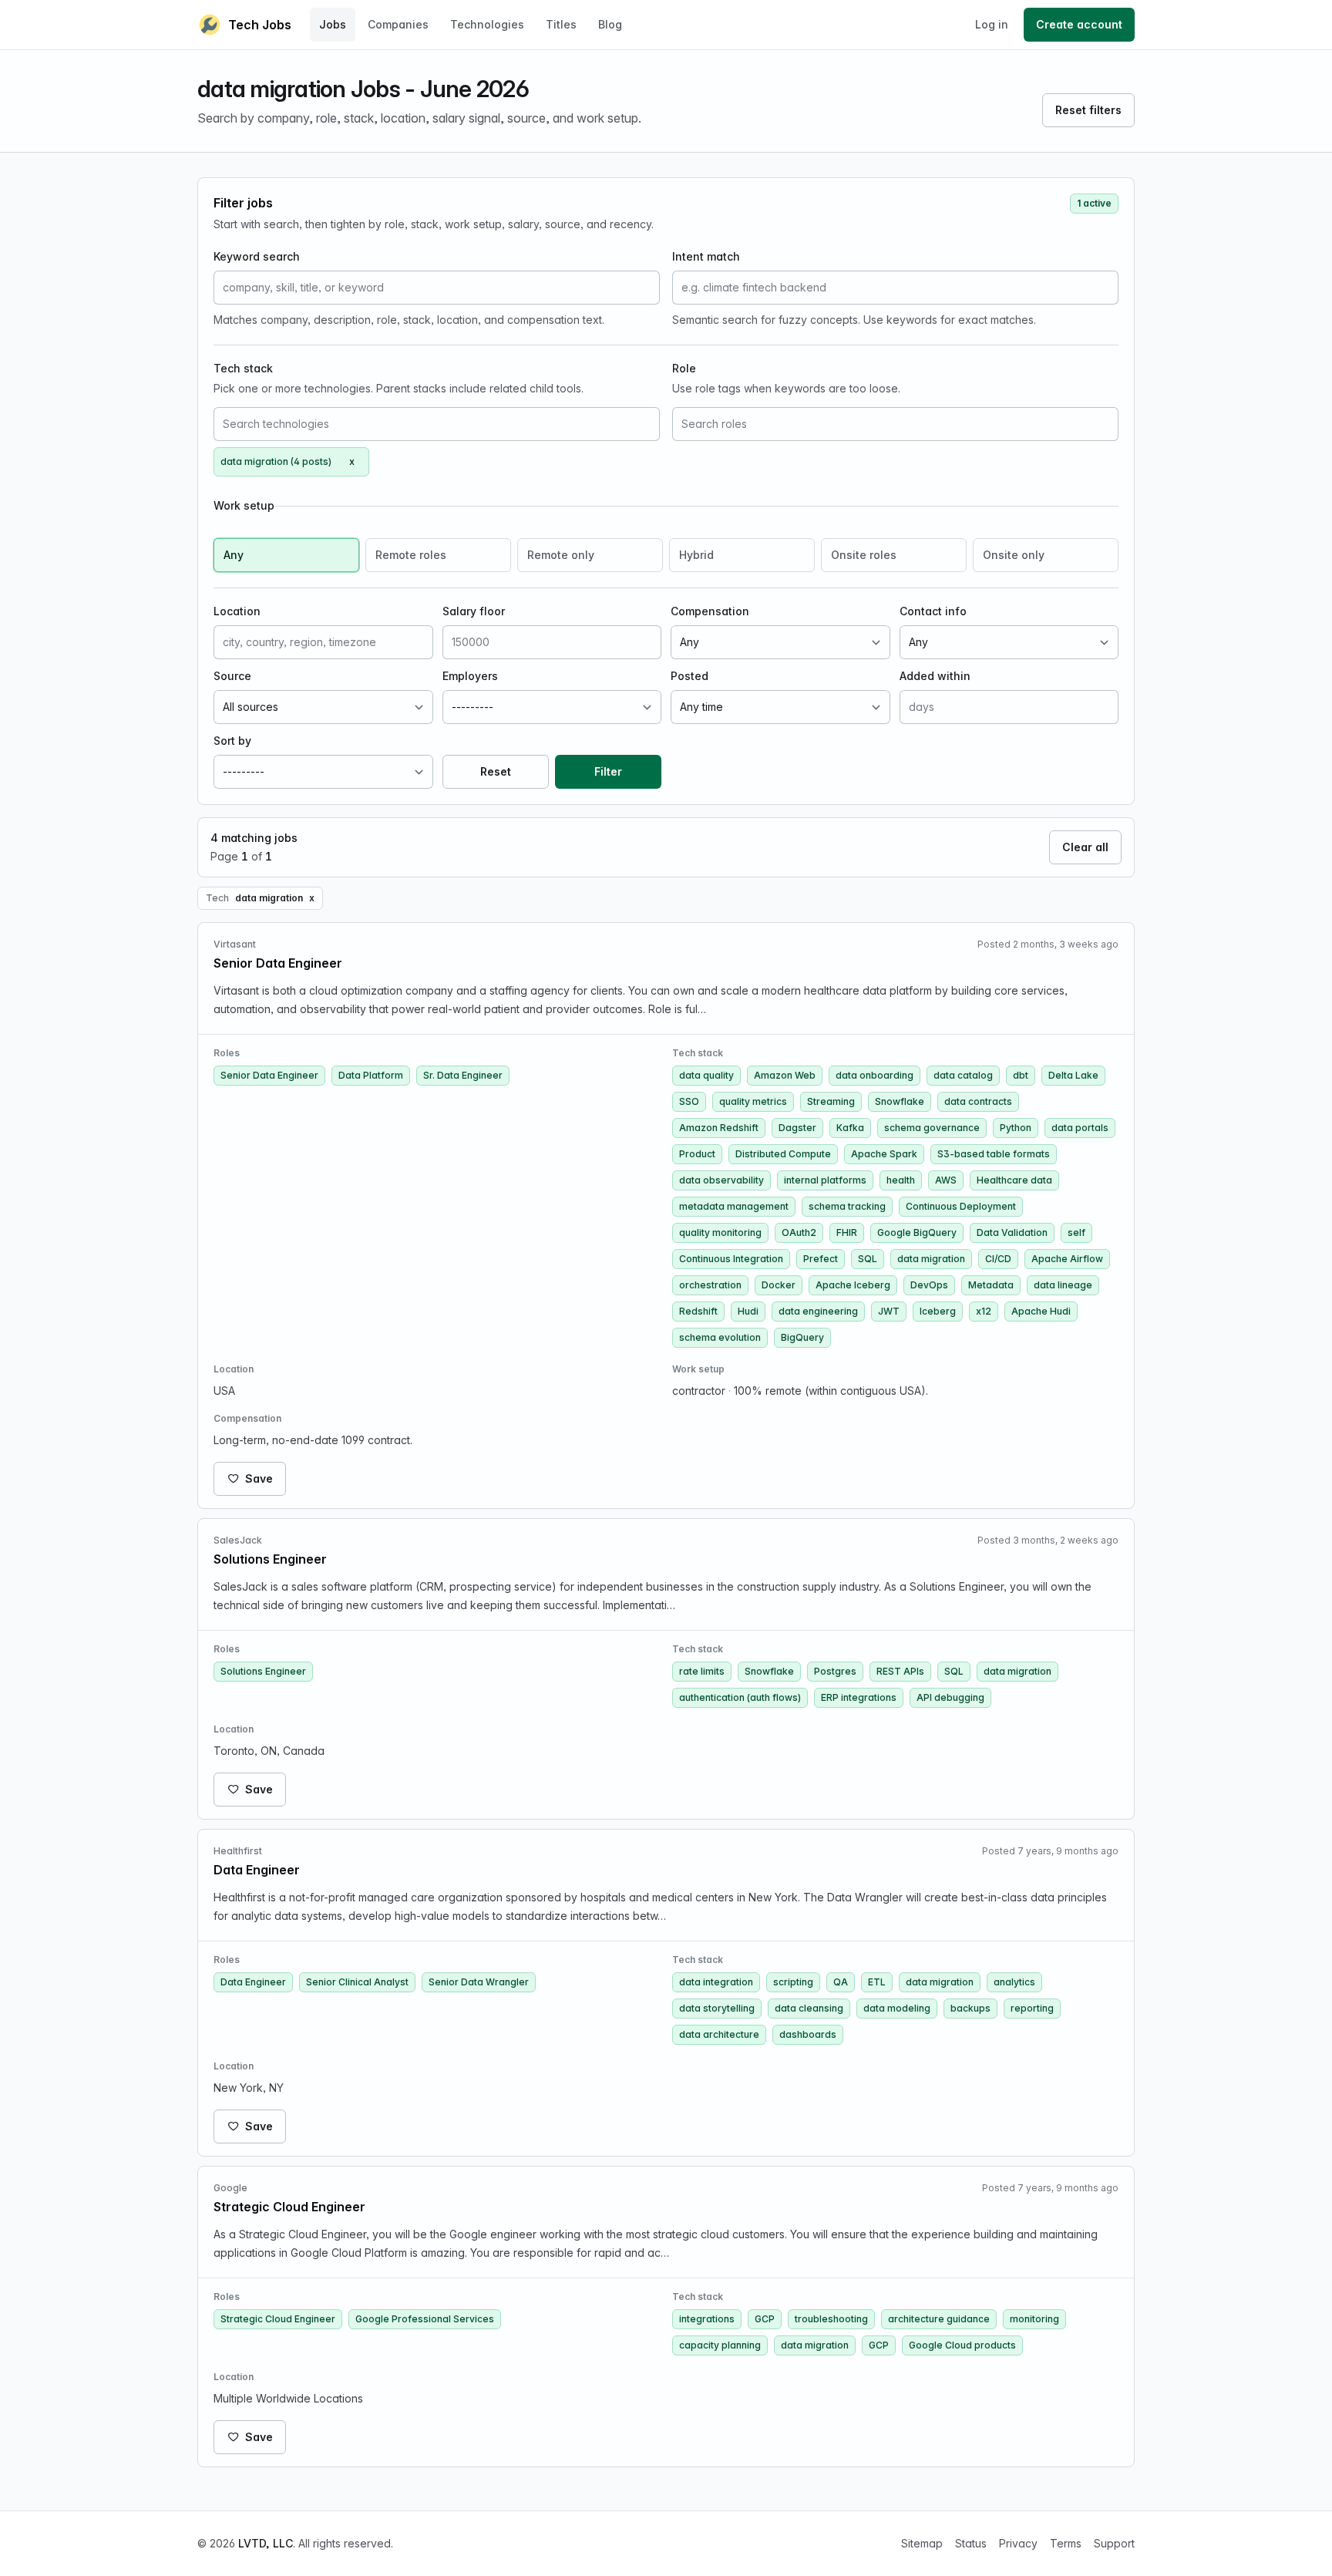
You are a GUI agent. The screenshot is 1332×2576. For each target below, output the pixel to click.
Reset (496, 771)
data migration (931, 1259)
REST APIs (900, 1671)
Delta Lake (1073, 1075)
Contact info (933, 611)
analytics (1014, 1982)
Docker (779, 1285)
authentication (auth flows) (740, 1697)
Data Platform (371, 1075)
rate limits (702, 1671)
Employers (470, 676)
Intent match (706, 256)
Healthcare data (1014, 1180)
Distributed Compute (783, 1154)
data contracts (978, 1101)
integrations (707, 2319)
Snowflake (900, 1101)
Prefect (821, 1259)
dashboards (808, 2034)
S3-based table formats (994, 1154)
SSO (689, 1101)
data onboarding (875, 1075)
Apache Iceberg (853, 1285)
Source (232, 676)
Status (971, 2543)
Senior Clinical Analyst (357, 1982)
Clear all (1085, 847)
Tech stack (243, 368)
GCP (765, 2319)
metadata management (734, 1206)
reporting (1032, 2008)
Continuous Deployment (961, 1206)
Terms (1066, 2543)
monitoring (1034, 2319)
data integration (716, 1982)
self (1076, 1232)
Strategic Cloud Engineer (278, 2319)
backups (970, 2008)
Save (259, 1478)
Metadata (991, 1285)
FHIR (847, 1232)
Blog (610, 24)
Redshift (698, 1311)
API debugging (950, 1697)
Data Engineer (253, 1982)
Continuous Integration (731, 1259)
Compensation (710, 611)
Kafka (850, 1128)
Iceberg (938, 1311)
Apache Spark (884, 1154)
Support (1114, 2543)
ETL (877, 1982)
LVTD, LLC (266, 2543)
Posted (690, 676)
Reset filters (1088, 110)
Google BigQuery (917, 1232)
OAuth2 (799, 1232)
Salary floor (474, 611)
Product (697, 1154)
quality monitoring (720, 1232)
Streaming (831, 1101)
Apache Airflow (1067, 1259)
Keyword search (257, 256)
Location (237, 611)
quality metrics (753, 1101)
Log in (992, 24)
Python (1016, 1128)
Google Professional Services (425, 2319)
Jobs (333, 24)
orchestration (710, 1285)
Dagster (797, 1128)
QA (841, 1982)
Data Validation (1012, 1232)
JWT (889, 1311)
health (901, 1180)
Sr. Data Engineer (463, 1075)
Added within (935, 676)
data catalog (963, 1075)
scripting (793, 1982)
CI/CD (998, 1259)
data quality (706, 1075)
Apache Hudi (1041, 1311)
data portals (1080, 1128)
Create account (1079, 24)
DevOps (929, 1285)
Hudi (748, 1311)
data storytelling (717, 2008)
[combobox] (437, 424)
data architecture (719, 2034)
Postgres (835, 1671)
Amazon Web (785, 1075)
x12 (984, 1311)
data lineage (1063, 1285)
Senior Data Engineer (269, 1075)
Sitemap (922, 2543)
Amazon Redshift (719, 1128)
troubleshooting (831, 2319)
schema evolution (720, 1337)
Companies (398, 24)
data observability (721, 1180)
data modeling (897, 2008)
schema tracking (847, 1206)
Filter (608, 771)
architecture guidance (939, 2319)
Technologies (487, 24)
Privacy (1018, 2543)
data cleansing (809, 2008)
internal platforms (825, 1180)
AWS (946, 1180)
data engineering (818, 1311)
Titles (561, 24)
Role (684, 368)
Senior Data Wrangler (479, 1982)
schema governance (932, 1128)
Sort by (232, 741)
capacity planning (720, 2345)
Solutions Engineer (263, 1671)
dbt (1021, 1075)
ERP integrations (859, 1697)
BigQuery (802, 1337)
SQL (868, 1259)
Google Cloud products (962, 2345)
